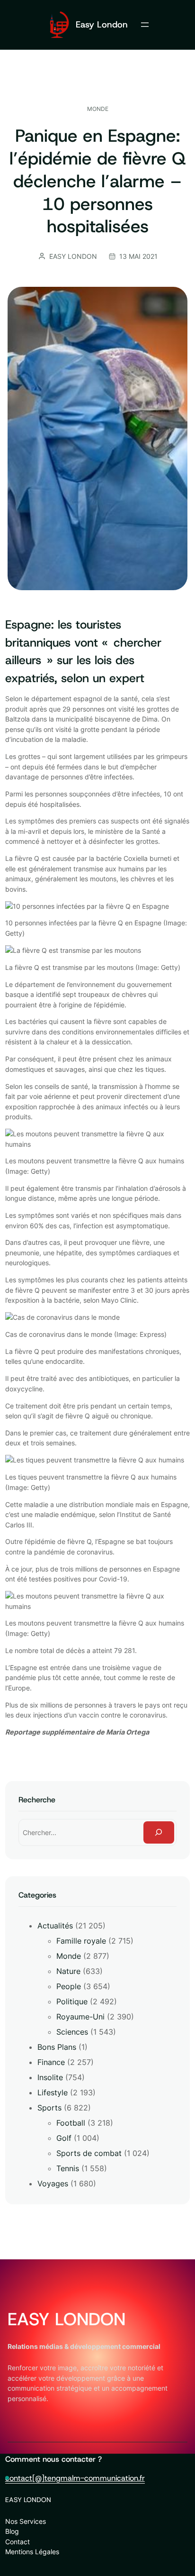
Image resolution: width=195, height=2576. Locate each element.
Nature (68, 1971)
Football (71, 2123)
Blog (12, 2531)
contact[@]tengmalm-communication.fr (75, 2478)
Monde (98, 109)
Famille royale (81, 1941)
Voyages (53, 2183)
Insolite (50, 2077)
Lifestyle (53, 2092)
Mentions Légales (32, 2552)
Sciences (72, 2032)
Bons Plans (57, 2047)
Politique (72, 2001)
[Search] (159, 1832)
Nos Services (26, 2521)
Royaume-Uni (80, 2017)
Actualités (55, 1926)
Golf (64, 2138)
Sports (49, 2108)
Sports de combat (89, 2153)
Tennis (68, 2168)
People (69, 1986)
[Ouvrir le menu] (145, 25)
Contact (18, 2542)
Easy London (102, 24)
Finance (51, 2062)
